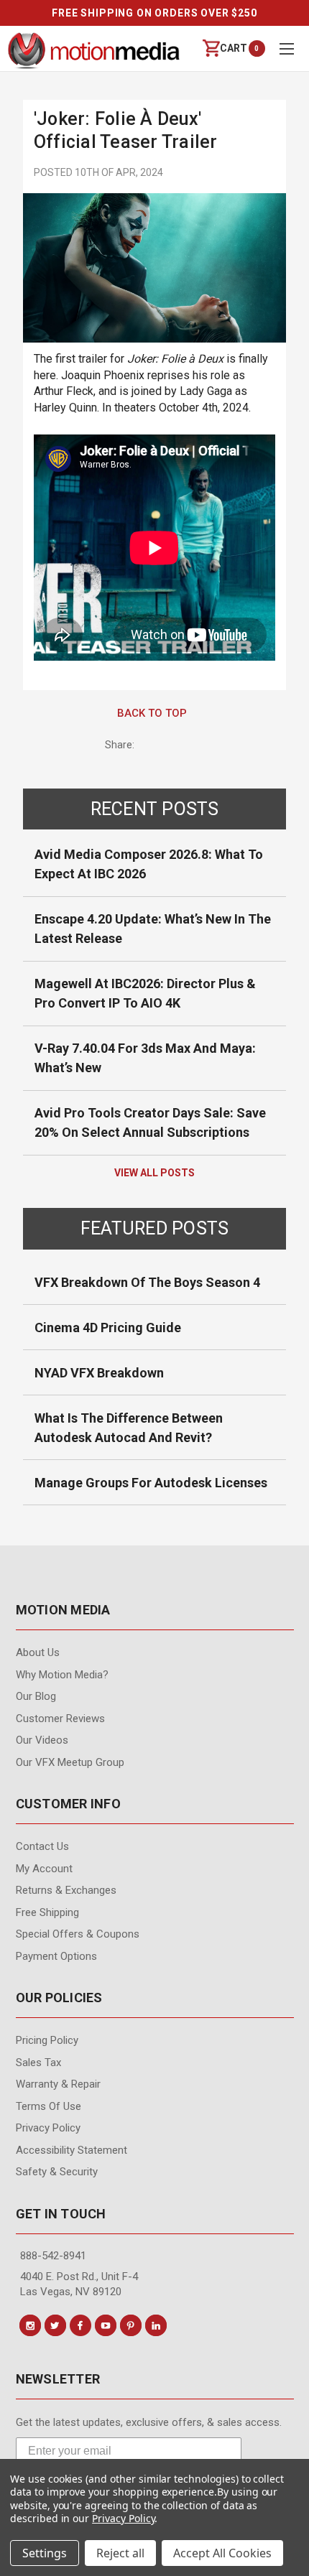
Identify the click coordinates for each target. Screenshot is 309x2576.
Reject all (120, 2553)
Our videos (42, 1740)
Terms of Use (49, 2106)
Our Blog (36, 1696)
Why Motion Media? (62, 1675)
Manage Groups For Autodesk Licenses (151, 1483)
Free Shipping (47, 1912)
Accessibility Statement (72, 2150)
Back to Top (152, 713)
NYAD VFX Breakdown (99, 1373)
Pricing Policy (47, 2040)
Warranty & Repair (58, 2084)
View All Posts (154, 1173)
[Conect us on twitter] (55, 2325)
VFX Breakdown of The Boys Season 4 (147, 1282)
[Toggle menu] (286, 48)
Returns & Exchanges (66, 1890)
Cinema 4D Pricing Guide (108, 1327)
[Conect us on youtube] (106, 2325)
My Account (44, 1869)
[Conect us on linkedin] (156, 2325)
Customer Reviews (60, 1719)
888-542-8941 (53, 2256)
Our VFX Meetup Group (70, 1762)
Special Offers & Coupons (78, 1934)
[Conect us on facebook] (80, 2325)
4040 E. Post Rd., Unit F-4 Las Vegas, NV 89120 (79, 2284)
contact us (42, 1846)
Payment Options (56, 1956)
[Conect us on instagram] (30, 2325)
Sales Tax (38, 2063)
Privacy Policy (48, 2128)
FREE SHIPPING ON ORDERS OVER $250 (154, 13)
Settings (45, 2553)
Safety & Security (57, 2172)
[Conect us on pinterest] (131, 2325)
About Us (38, 1652)
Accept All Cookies (222, 2553)
